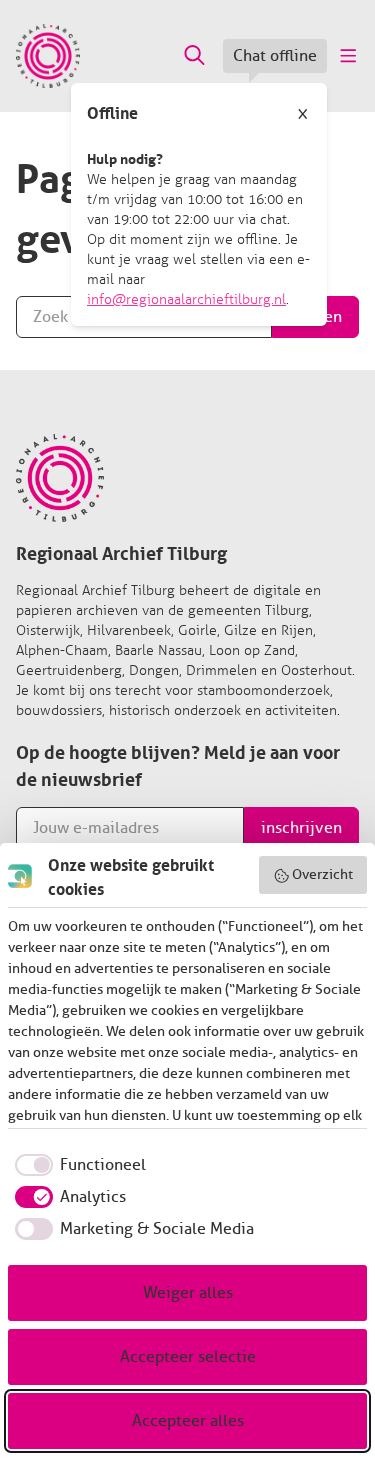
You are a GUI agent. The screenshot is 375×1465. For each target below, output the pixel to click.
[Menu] (347, 56)
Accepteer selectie (188, 1357)
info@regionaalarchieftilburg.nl (186, 299)
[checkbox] (77, 1165)
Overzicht (322, 874)
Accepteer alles (188, 1421)
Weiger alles (188, 1293)
